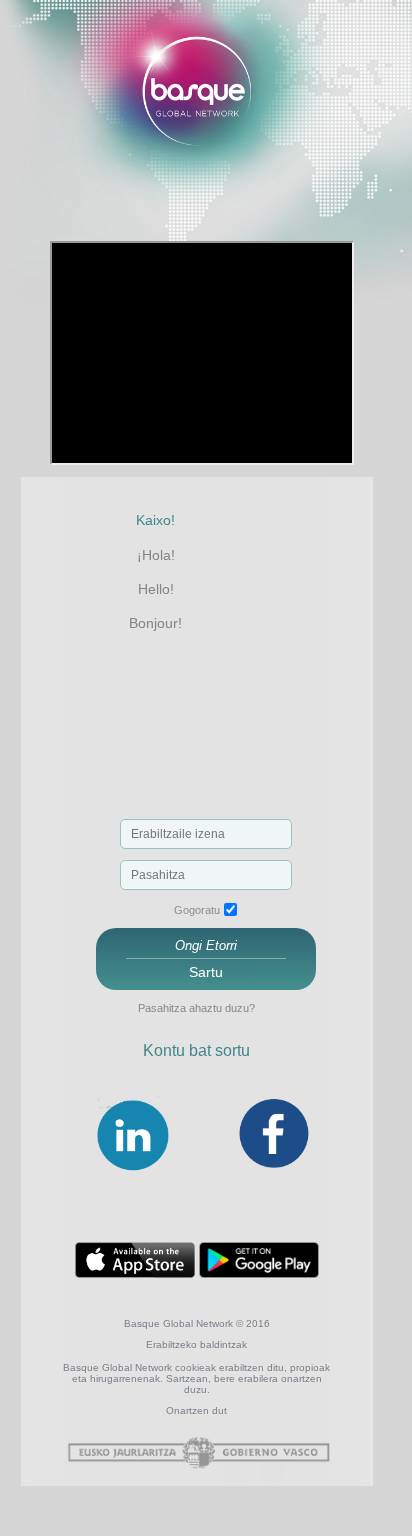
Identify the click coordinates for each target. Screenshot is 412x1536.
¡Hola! (156, 555)
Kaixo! (155, 520)
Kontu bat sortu (196, 1050)
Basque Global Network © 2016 (197, 1323)
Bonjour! (155, 623)
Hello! (156, 589)
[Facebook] (274, 1171)
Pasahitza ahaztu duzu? (196, 1008)
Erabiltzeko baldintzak (196, 1344)
